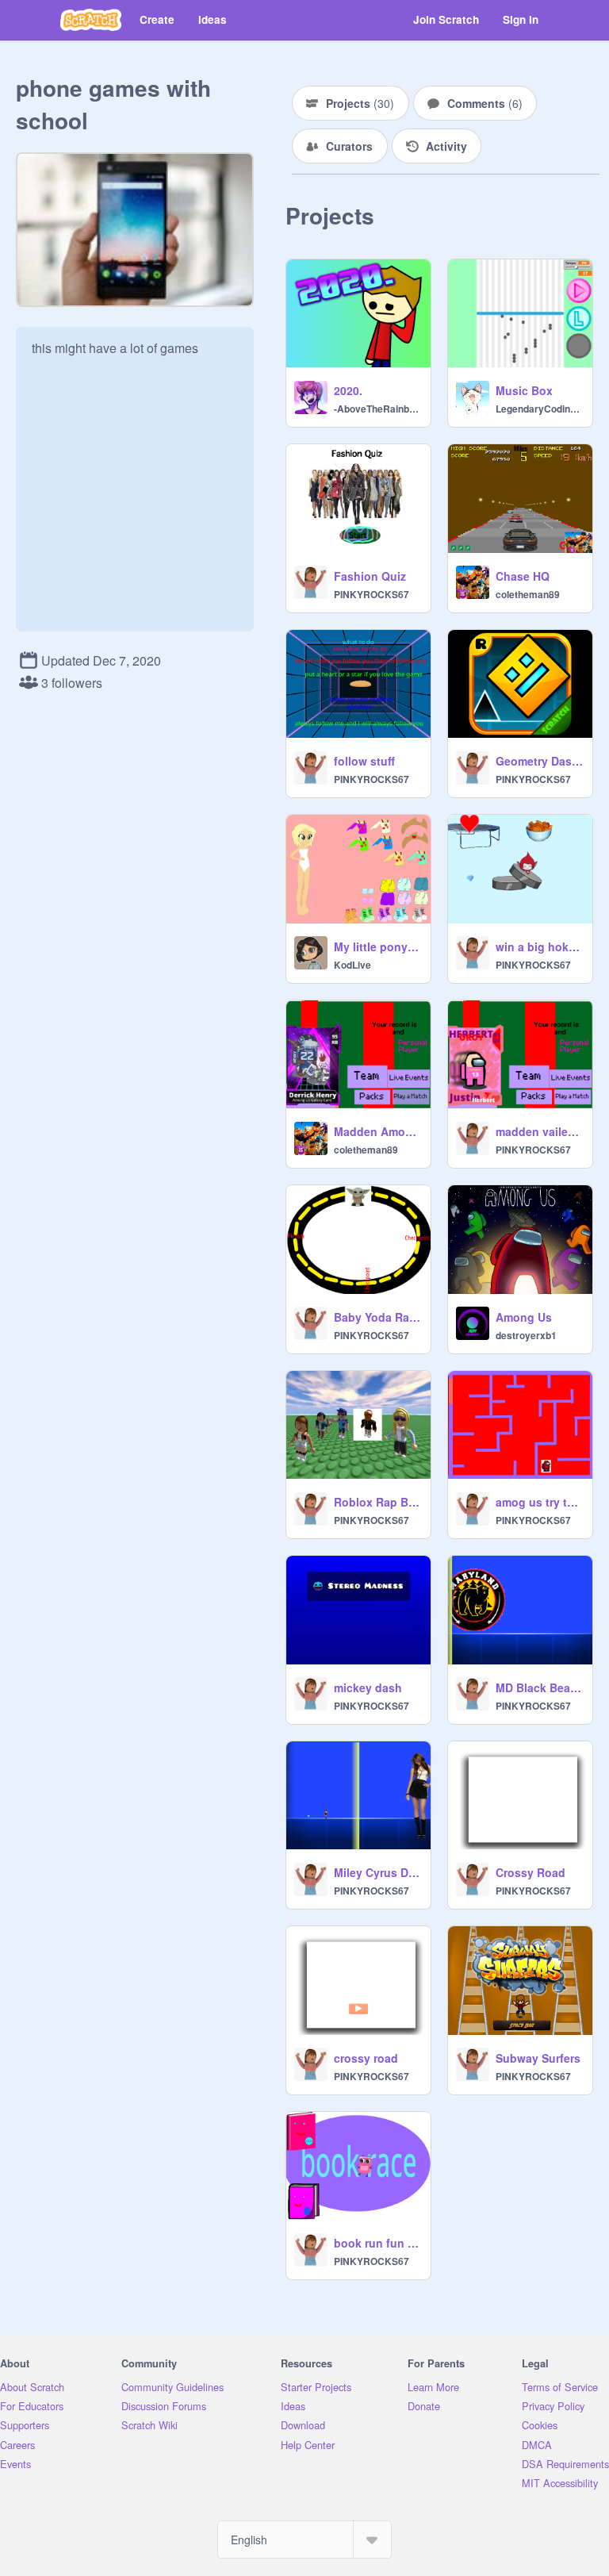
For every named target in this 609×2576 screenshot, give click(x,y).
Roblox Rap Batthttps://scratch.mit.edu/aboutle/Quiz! (377, 1502)
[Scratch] (91, 20)
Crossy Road (530, 1872)
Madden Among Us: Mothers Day (377, 1131)
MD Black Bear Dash (539, 1687)
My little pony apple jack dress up (377, 946)
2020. (348, 390)
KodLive (352, 965)
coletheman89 (528, 594)
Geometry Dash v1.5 (539, 761)
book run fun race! (377, 2243)
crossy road (366, 2058)
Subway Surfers (538, 2058)
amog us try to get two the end (539, 1502)
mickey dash (368, 1687)
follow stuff (364, 761)
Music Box (524, 390)
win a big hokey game (539, 946)
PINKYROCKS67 (372, 594)
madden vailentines (539, 1131)
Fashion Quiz (370, 576)
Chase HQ (523, 576)
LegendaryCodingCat (539, 409)
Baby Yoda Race (377, 1317)
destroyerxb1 (526, 1335)
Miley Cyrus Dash (377, 1872)
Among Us (524, 1317)
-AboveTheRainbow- (377, 409)
